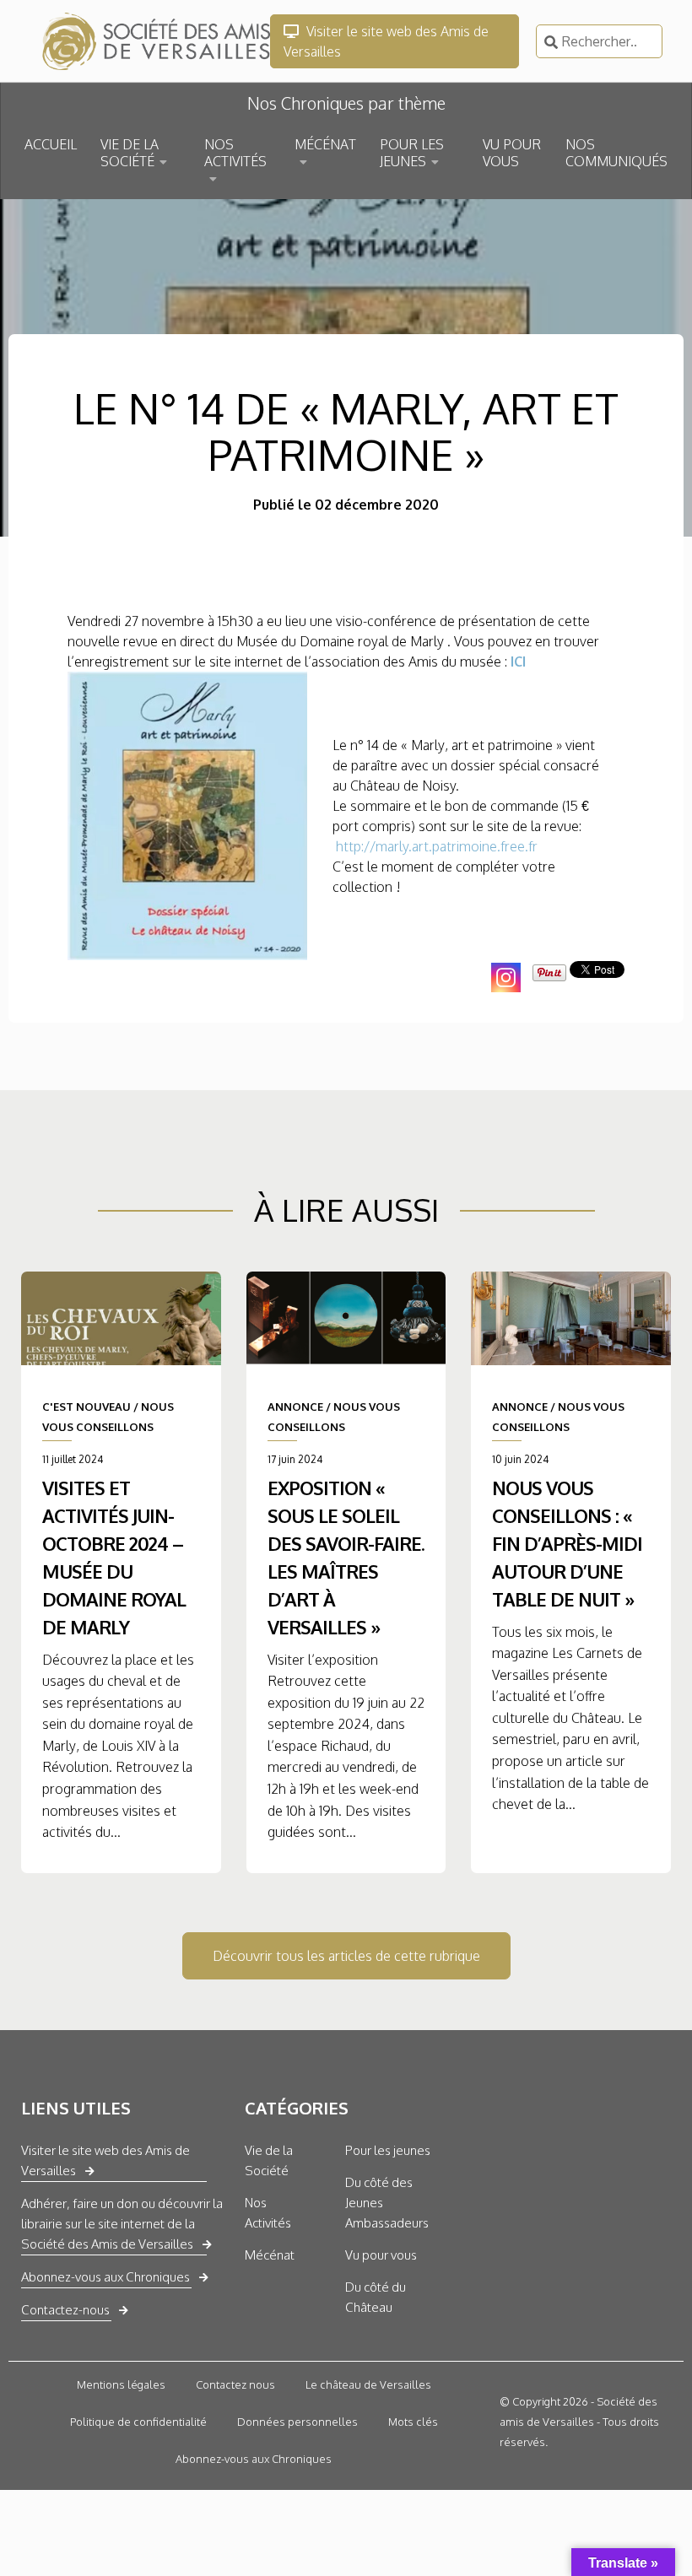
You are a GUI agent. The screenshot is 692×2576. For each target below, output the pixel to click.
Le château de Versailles (368, 2384)
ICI (518, 662)
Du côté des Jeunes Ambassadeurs (387, 2203)
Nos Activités (268, 2213)
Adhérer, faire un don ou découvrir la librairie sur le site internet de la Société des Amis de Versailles (122, 2224)
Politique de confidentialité (138, 2422)
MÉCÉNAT (325, 144)
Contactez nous (235, 2384)
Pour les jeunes (388, 2150)
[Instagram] (506, 977)
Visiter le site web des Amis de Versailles (386, 41)
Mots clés (413, 2422)
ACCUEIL (51, 144)
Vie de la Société (269, 2160)
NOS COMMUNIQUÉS (616, 153)
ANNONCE (295, 1407)
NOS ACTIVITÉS (235, 153)
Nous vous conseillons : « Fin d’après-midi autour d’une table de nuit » (567, 1543)
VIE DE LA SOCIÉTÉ (130, 153)
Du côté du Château (376, 2297)
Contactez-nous (65, 2310)
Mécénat (270, 2255)
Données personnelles (297, 2422)
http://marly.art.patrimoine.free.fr (437, 846)
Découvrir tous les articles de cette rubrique (346, 1956)
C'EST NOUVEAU (86, 1407)
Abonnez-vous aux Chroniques (105, 2277)
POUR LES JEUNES (412, 153)
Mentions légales (121, 2384)
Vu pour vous (381, 2255)
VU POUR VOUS (512, 153)
